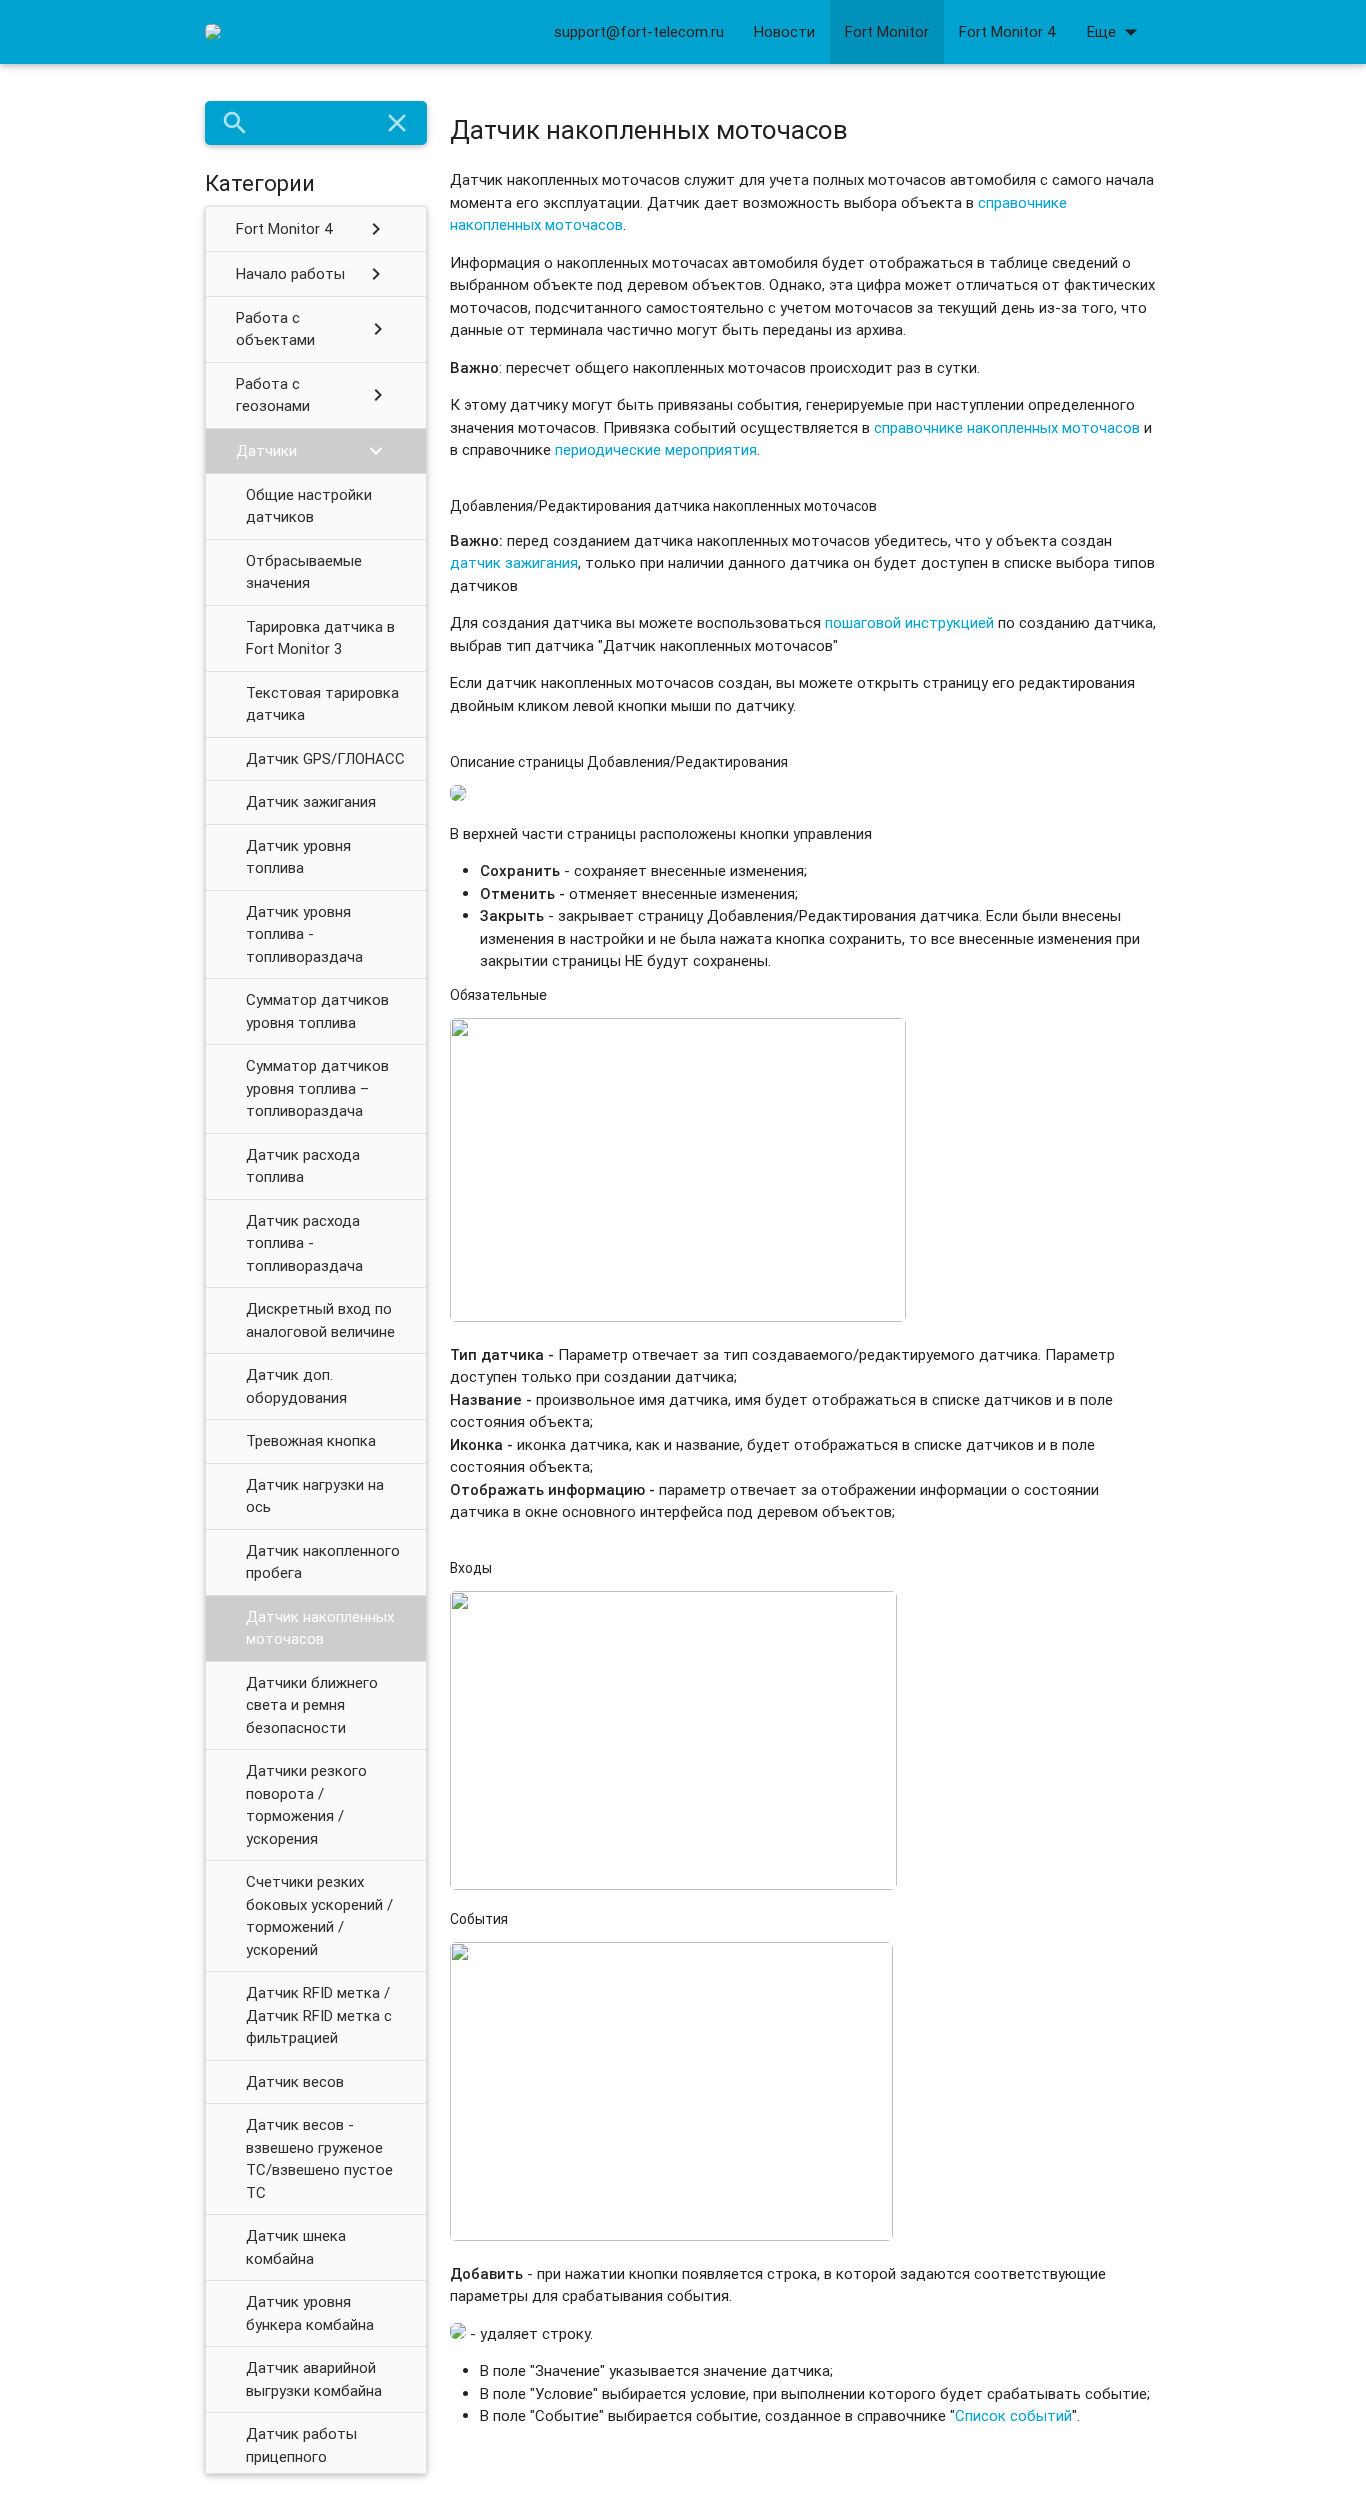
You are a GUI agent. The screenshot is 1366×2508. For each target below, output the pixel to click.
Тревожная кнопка (311, 1440)
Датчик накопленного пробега (323, 1562)
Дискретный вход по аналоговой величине (320, 1320)
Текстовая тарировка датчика (322, 704)
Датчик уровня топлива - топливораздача (304, 934)
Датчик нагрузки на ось (315, 1496)
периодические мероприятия (656, 449)
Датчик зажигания (311, 801)
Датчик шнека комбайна (296, 2247)
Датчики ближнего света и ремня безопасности (312, 1705)
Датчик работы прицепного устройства (301, 2456)
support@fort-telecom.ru (639, 31)
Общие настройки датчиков (309, 506)
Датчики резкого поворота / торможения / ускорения (306, 1804)
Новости (784, 31)
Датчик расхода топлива (303, 1166)
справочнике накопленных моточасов (1007, 427)
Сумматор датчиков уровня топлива (317, 1011)
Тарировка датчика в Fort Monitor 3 (320, 638)
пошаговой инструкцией (909, 622)
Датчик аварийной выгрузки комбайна (314, 2379)
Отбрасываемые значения (304, 572)
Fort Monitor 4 (1008, 31)
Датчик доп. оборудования (296, 1386)
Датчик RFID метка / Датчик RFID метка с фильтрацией (319, 2015)
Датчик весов (295, 2081)
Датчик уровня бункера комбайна (310, 2313)
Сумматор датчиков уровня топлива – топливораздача (317, 1088)
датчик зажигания (514, 562)
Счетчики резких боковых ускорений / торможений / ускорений (319, 1915)
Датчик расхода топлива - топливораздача (304, 1243)
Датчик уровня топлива (298, 857)
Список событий (1013, 2415)
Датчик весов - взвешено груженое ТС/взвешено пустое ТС (319, 2158)
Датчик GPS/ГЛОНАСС (325, 758)
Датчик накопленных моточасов (320, 1628)
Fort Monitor (887, 31)
